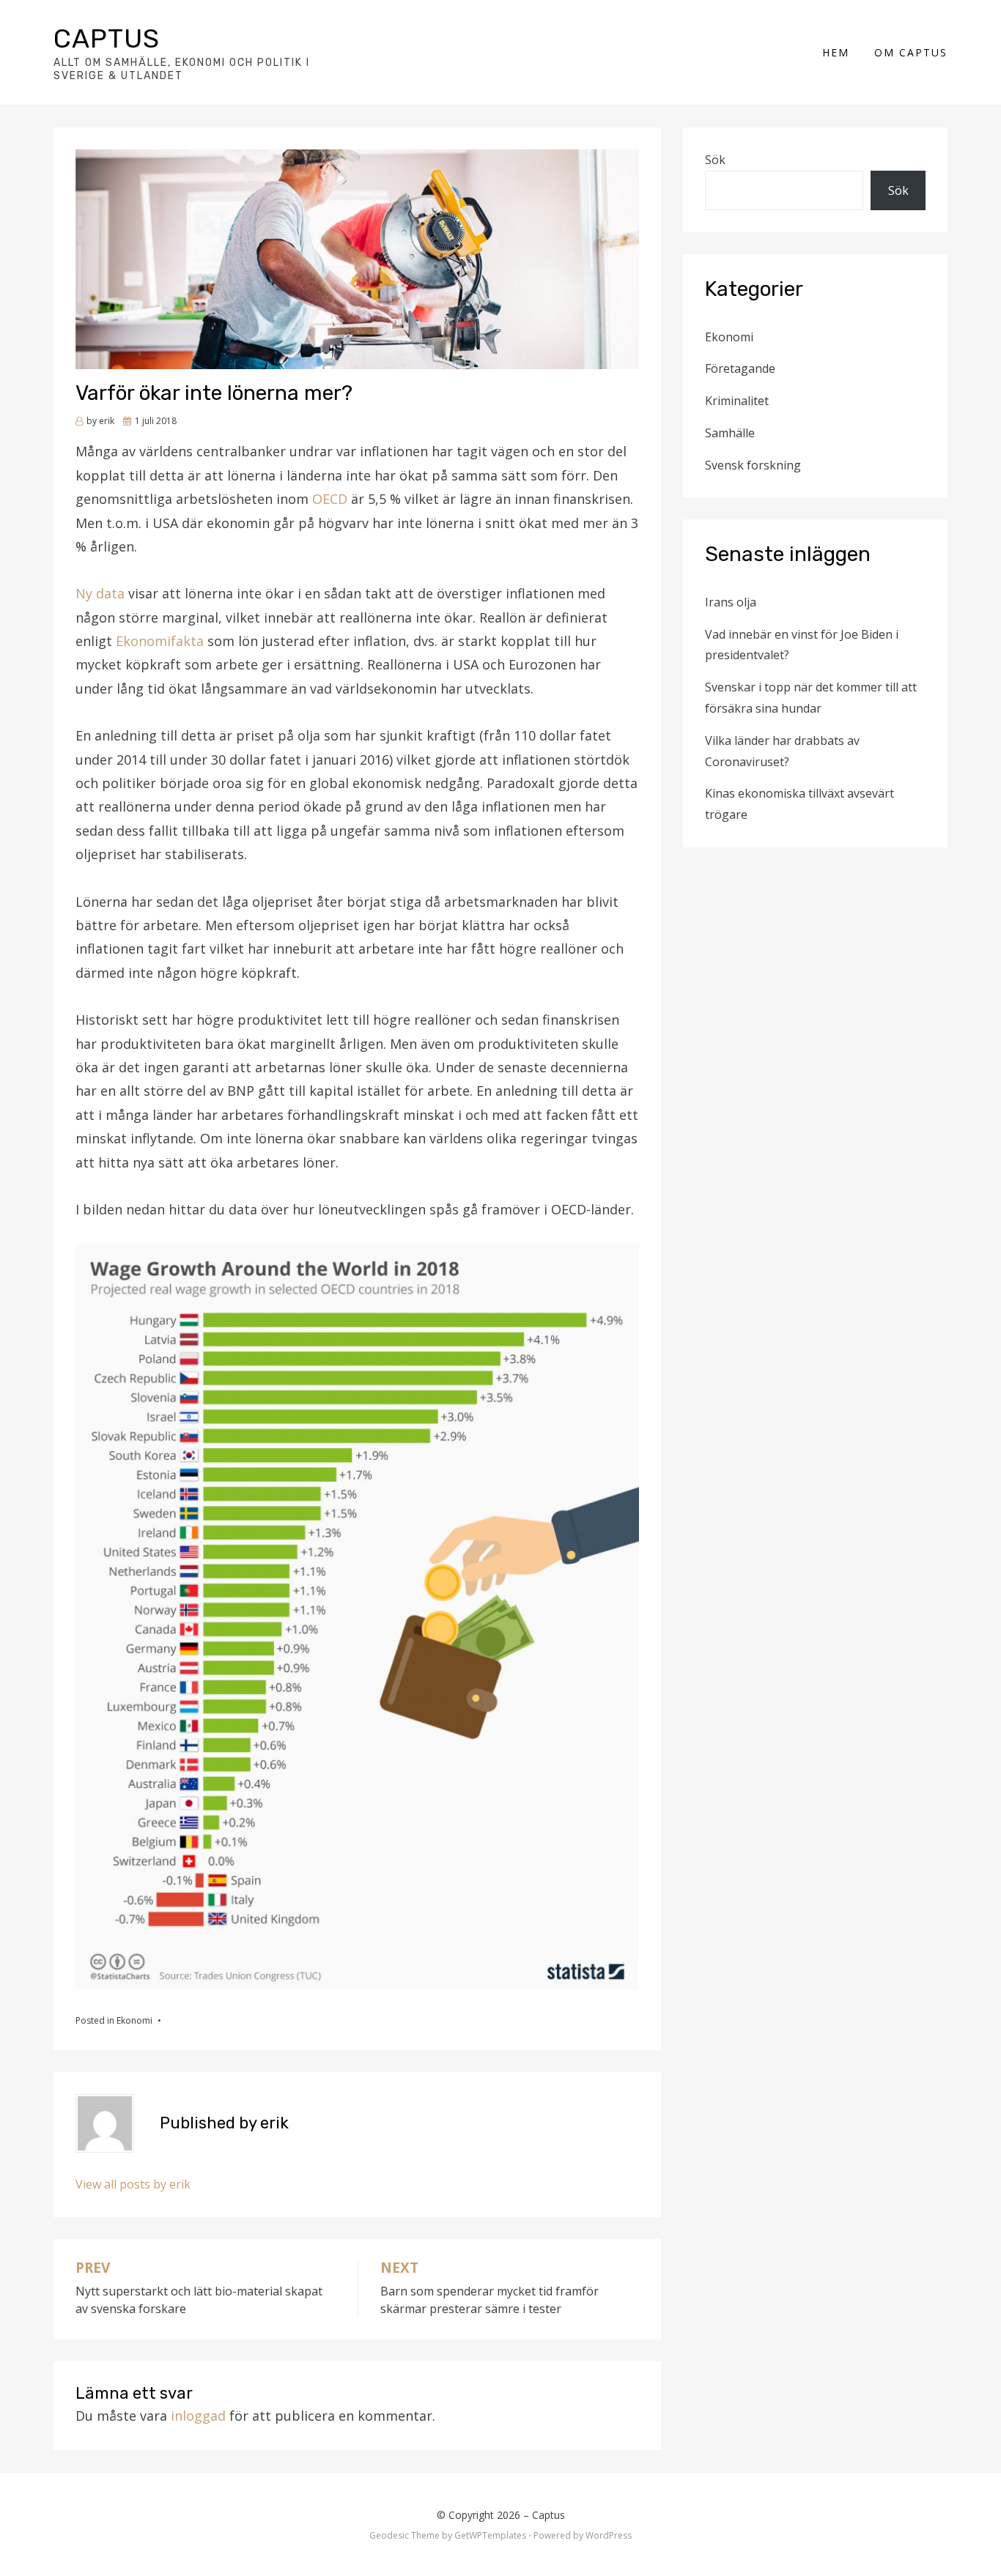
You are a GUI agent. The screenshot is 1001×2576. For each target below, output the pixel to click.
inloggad (198, 2416)
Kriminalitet (737, 401)
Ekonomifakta (160, 641)
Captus (107, 38)
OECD (330, 499)
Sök (715, 160)
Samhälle (730, 433)
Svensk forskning (753, 465)
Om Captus (911, 52)
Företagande (740, 368)
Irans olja (731, 602)
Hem (836, 52)
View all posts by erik (133, 2184)
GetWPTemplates (490, 2535)
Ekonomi (134, 2020)
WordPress (609, 2535)
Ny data (100, 593)
